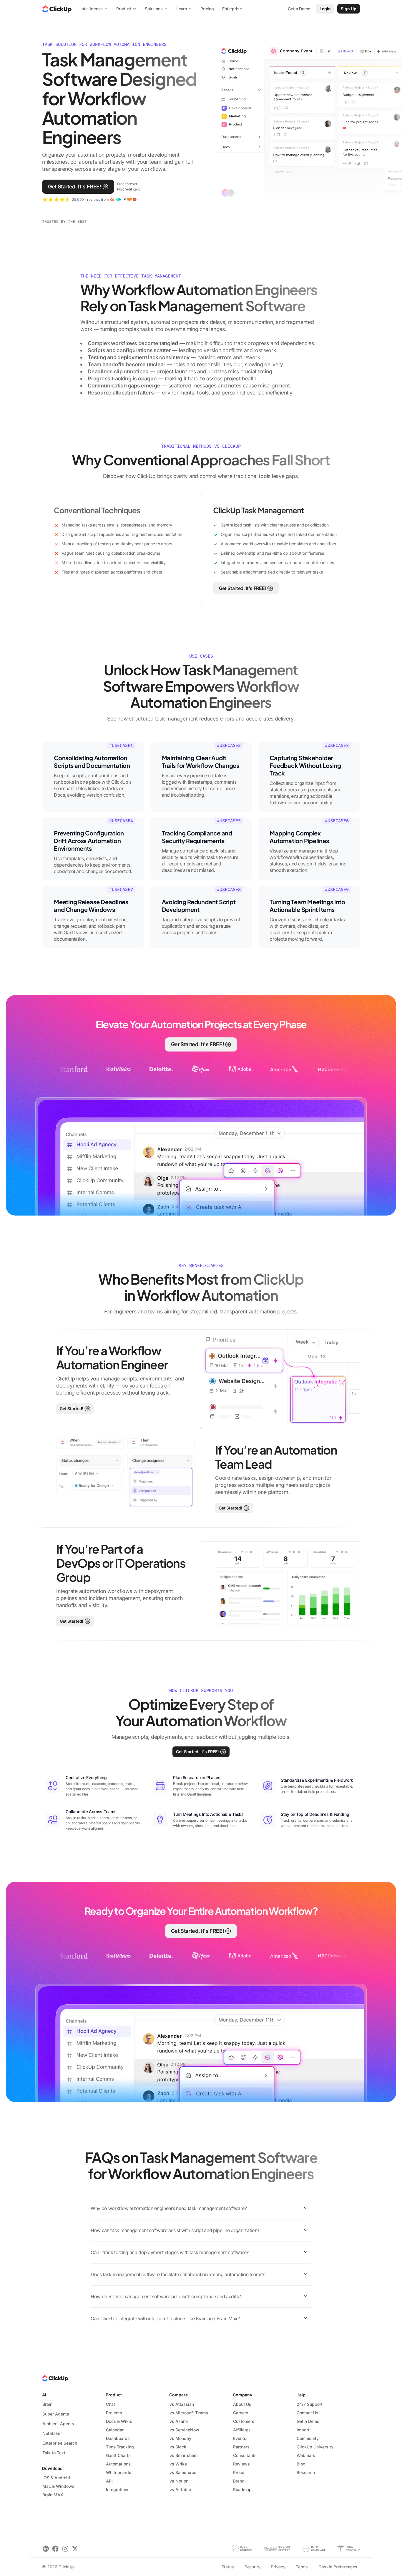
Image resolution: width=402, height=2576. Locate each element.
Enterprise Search (60, 2443)
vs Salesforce (183, 2472)
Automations (118, 2464)
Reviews (241, 2464)
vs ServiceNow (184, 2430)
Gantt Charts (118, 2455)
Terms (302, 2567)
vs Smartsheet (184, 2455)
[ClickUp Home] (57, 9)
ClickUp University (315, 2447)
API (109, 2481)
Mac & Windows (58, 2486)
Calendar (115, 2430)
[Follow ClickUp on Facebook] (55, 2549)
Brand (239, 2481)
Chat (111, 2404)
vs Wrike (178, 2464)
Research (306, 2472)
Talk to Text (54, 2453)
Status (228, 2567)
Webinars (306, 2455)
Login (325, 9)
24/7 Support (310, 2404)
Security (253, 2567)
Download (52, 2468)
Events (240, 2438)
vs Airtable (180, 2489)
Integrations (118, 2489)
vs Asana (179, 2421)
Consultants (245, 2455)
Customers (244, 2421)
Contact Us (308, 2413)
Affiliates (242, 2430)
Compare (178, 2395)
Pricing (207, 9)
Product (114, 2395)
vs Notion (179, 2481)
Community (308, 2438)
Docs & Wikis (119, 2421)
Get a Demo (308, 2421)
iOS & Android (56, 2478)
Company (242, 2395)
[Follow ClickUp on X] (75, 2549)
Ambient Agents (58, 2424)
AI (44, 2395)
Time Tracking (120, 2447)
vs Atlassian (182, 2404)
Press (239, 2472)
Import (303, 2430)
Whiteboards (119, 2472)
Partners (241, 2447)
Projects (114, 2413)
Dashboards (118, 2438)
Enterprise (232, 9)
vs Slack (178, 2447)
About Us (242, 2404)
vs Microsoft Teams (189, 2413)
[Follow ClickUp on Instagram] (65, 2549)
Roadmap (242, 2489)
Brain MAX (53, 2495)
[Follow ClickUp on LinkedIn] (46, 2549)
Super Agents (56, 2414)
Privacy (278, 2567)
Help (301, 2395)
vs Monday (180, 2438)
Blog (301, 2464)
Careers (241, 2413)
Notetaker (52, 2433)
